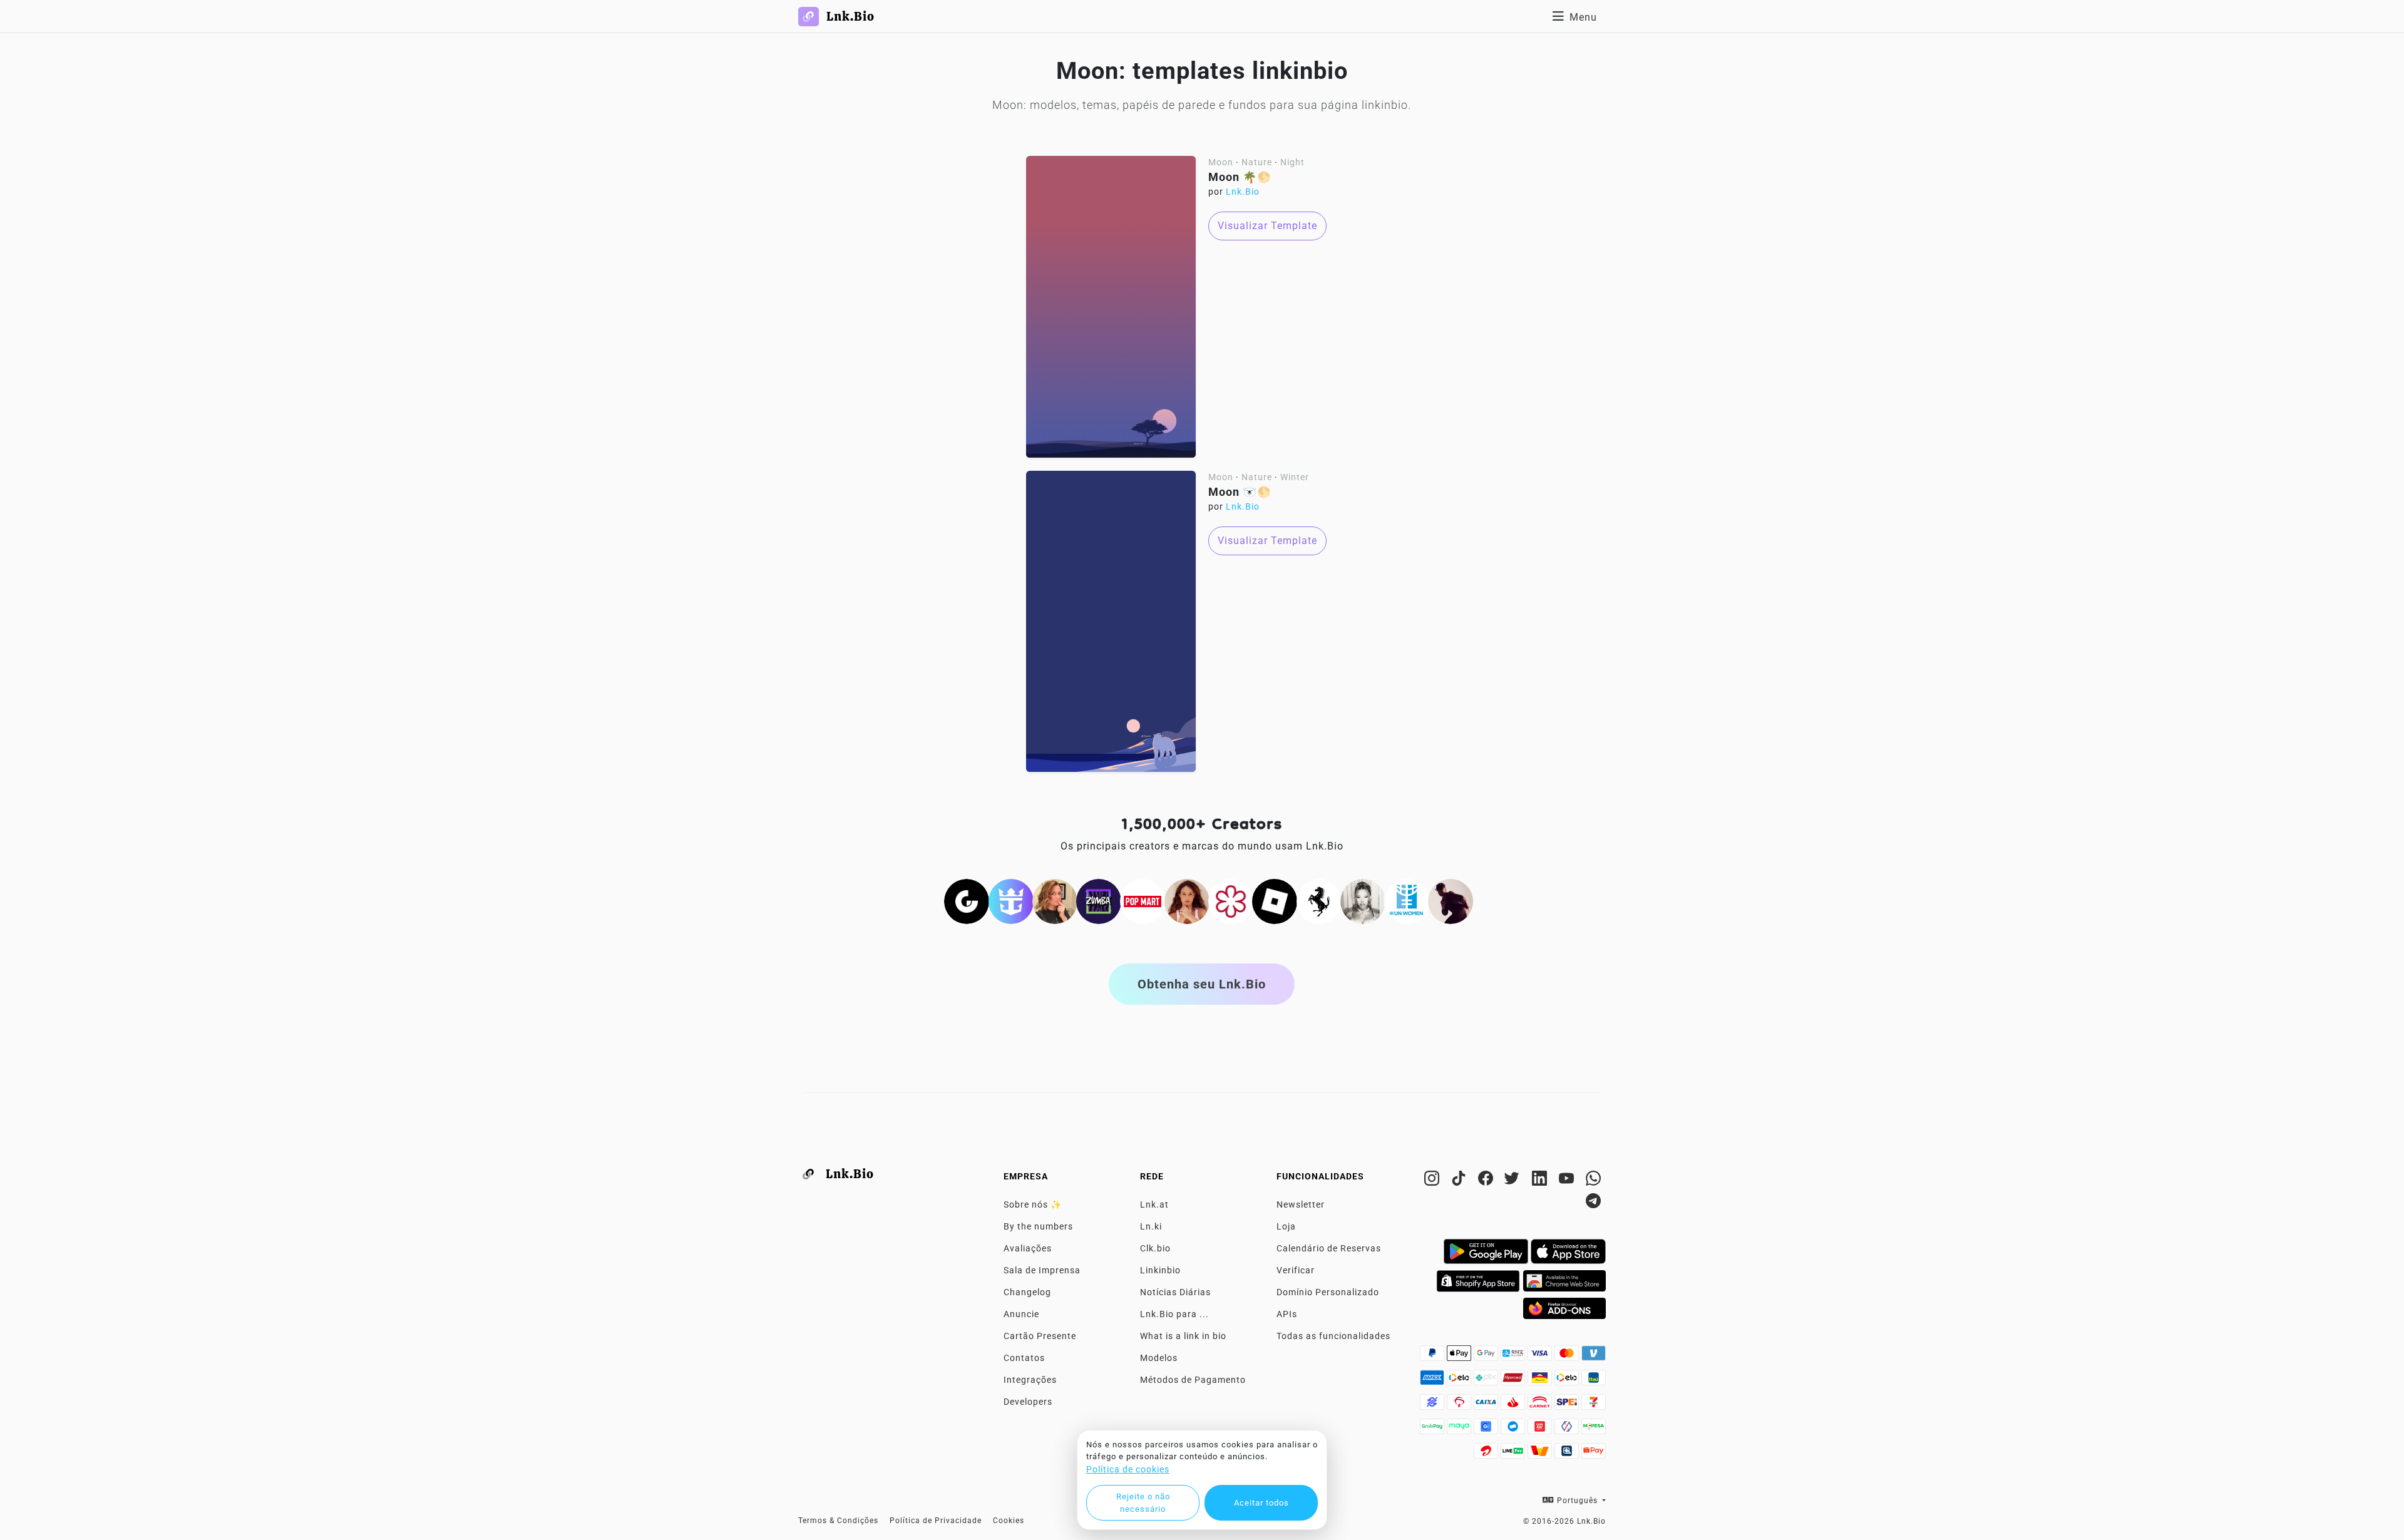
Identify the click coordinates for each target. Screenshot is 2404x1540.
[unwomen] (1407, 900)
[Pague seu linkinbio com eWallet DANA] (1514, 1430)
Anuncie (1021, 1314)
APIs (1287, 1314)
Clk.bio (1155, 1248)
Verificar (1296, 1270)
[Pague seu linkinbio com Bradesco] (1460, 1405)
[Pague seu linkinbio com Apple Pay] (1460, 1357)
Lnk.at (1154, 1204)
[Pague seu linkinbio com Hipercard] (1514, 1381)
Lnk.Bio (1243, 192)
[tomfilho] (1451, 900)
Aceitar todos (1261, 1503)
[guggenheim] (967, 900)
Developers (1028, 1402)
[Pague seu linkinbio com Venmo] (1594, 1357)
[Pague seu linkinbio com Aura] (1541, 1381)
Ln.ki (1151, 1226)
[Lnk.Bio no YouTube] (1568, 1181)
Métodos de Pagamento (1193, 1380)
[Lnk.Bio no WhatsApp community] (1594, 1181)
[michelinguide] (1231, 900)
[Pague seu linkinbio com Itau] (1594, 1381)
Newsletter (1301, 1204)
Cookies (1009, 1521)
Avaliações (1028, 1248)
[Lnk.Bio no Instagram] (1433, 1181)
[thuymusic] (1363, 900)
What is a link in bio (1183, 1336)
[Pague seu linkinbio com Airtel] (1487, 1454)
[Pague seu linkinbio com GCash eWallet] (1487, 1430)
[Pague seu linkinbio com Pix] (1487, 1381)
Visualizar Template (1267, 226)
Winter (1295, 477)
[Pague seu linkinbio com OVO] (1568, 1430)
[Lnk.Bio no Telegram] (1594, 1203)
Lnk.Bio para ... (1174, 1314)
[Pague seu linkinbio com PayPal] (1433, 1357)
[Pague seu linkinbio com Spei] (1568, 1405)
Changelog (1027, 1292)
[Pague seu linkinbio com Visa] (1541, 1357)
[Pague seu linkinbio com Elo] (1460, 1381)
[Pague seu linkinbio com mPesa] (1594, 1430)
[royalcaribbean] (1011, 900)
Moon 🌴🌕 (1240, 177)
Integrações (1030, 1380)
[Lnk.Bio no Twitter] (1514, 1181)
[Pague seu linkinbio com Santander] (1514, 1405)
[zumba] (1099, 900)
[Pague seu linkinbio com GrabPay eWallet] (1433, 1430)
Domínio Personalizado (1328, 1292)
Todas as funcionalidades (1333, 1336)
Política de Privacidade (936, 1521)
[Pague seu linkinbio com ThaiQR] (1568, 1454)
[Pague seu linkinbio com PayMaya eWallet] (1460, 1430)
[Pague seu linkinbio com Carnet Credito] (1541, 1405)
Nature (1257, 162)
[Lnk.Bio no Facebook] (1487, 1181)
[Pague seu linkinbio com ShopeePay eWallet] (1594, 1454)
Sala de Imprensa (1042, 1270)
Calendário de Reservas (1329, 1248)
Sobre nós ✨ (1033, 1204)
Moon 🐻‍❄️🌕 (1240, 492)
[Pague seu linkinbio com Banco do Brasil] (1433, 1405)
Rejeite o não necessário (1143, 1503)
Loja (1286, 1226)
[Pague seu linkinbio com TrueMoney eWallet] (1541, 1454)
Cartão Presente (1040, 1336)
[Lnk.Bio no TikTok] (1460, 1181)
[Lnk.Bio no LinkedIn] (1541, 1181)
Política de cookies (1128, 1469)
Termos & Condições (838, 1521)
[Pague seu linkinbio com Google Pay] (1487, 1357)
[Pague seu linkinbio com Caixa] (1487, 1405)
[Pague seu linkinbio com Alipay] (1514, 1357)
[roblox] (1275, 900)
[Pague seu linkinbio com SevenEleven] (1594, 1405)
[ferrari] (1319, 900)
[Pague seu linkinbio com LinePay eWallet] (1514, 1454)
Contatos (1024, 1358)
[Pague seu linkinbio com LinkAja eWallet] (1541, 1430)
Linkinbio (1160, 1270)
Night (1292, 162)
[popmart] (1143, 900)
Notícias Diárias (1175, 1292)
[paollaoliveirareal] (1187, 900)
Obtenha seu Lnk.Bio (1202, 984)
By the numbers (1038, 1226)
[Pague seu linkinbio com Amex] (1433, 1381)
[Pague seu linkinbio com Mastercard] (1568, 1357)
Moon (1221, 162)
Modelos (1159, 1358)
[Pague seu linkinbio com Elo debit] (1568, 1381)
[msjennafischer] (1055, 900)
